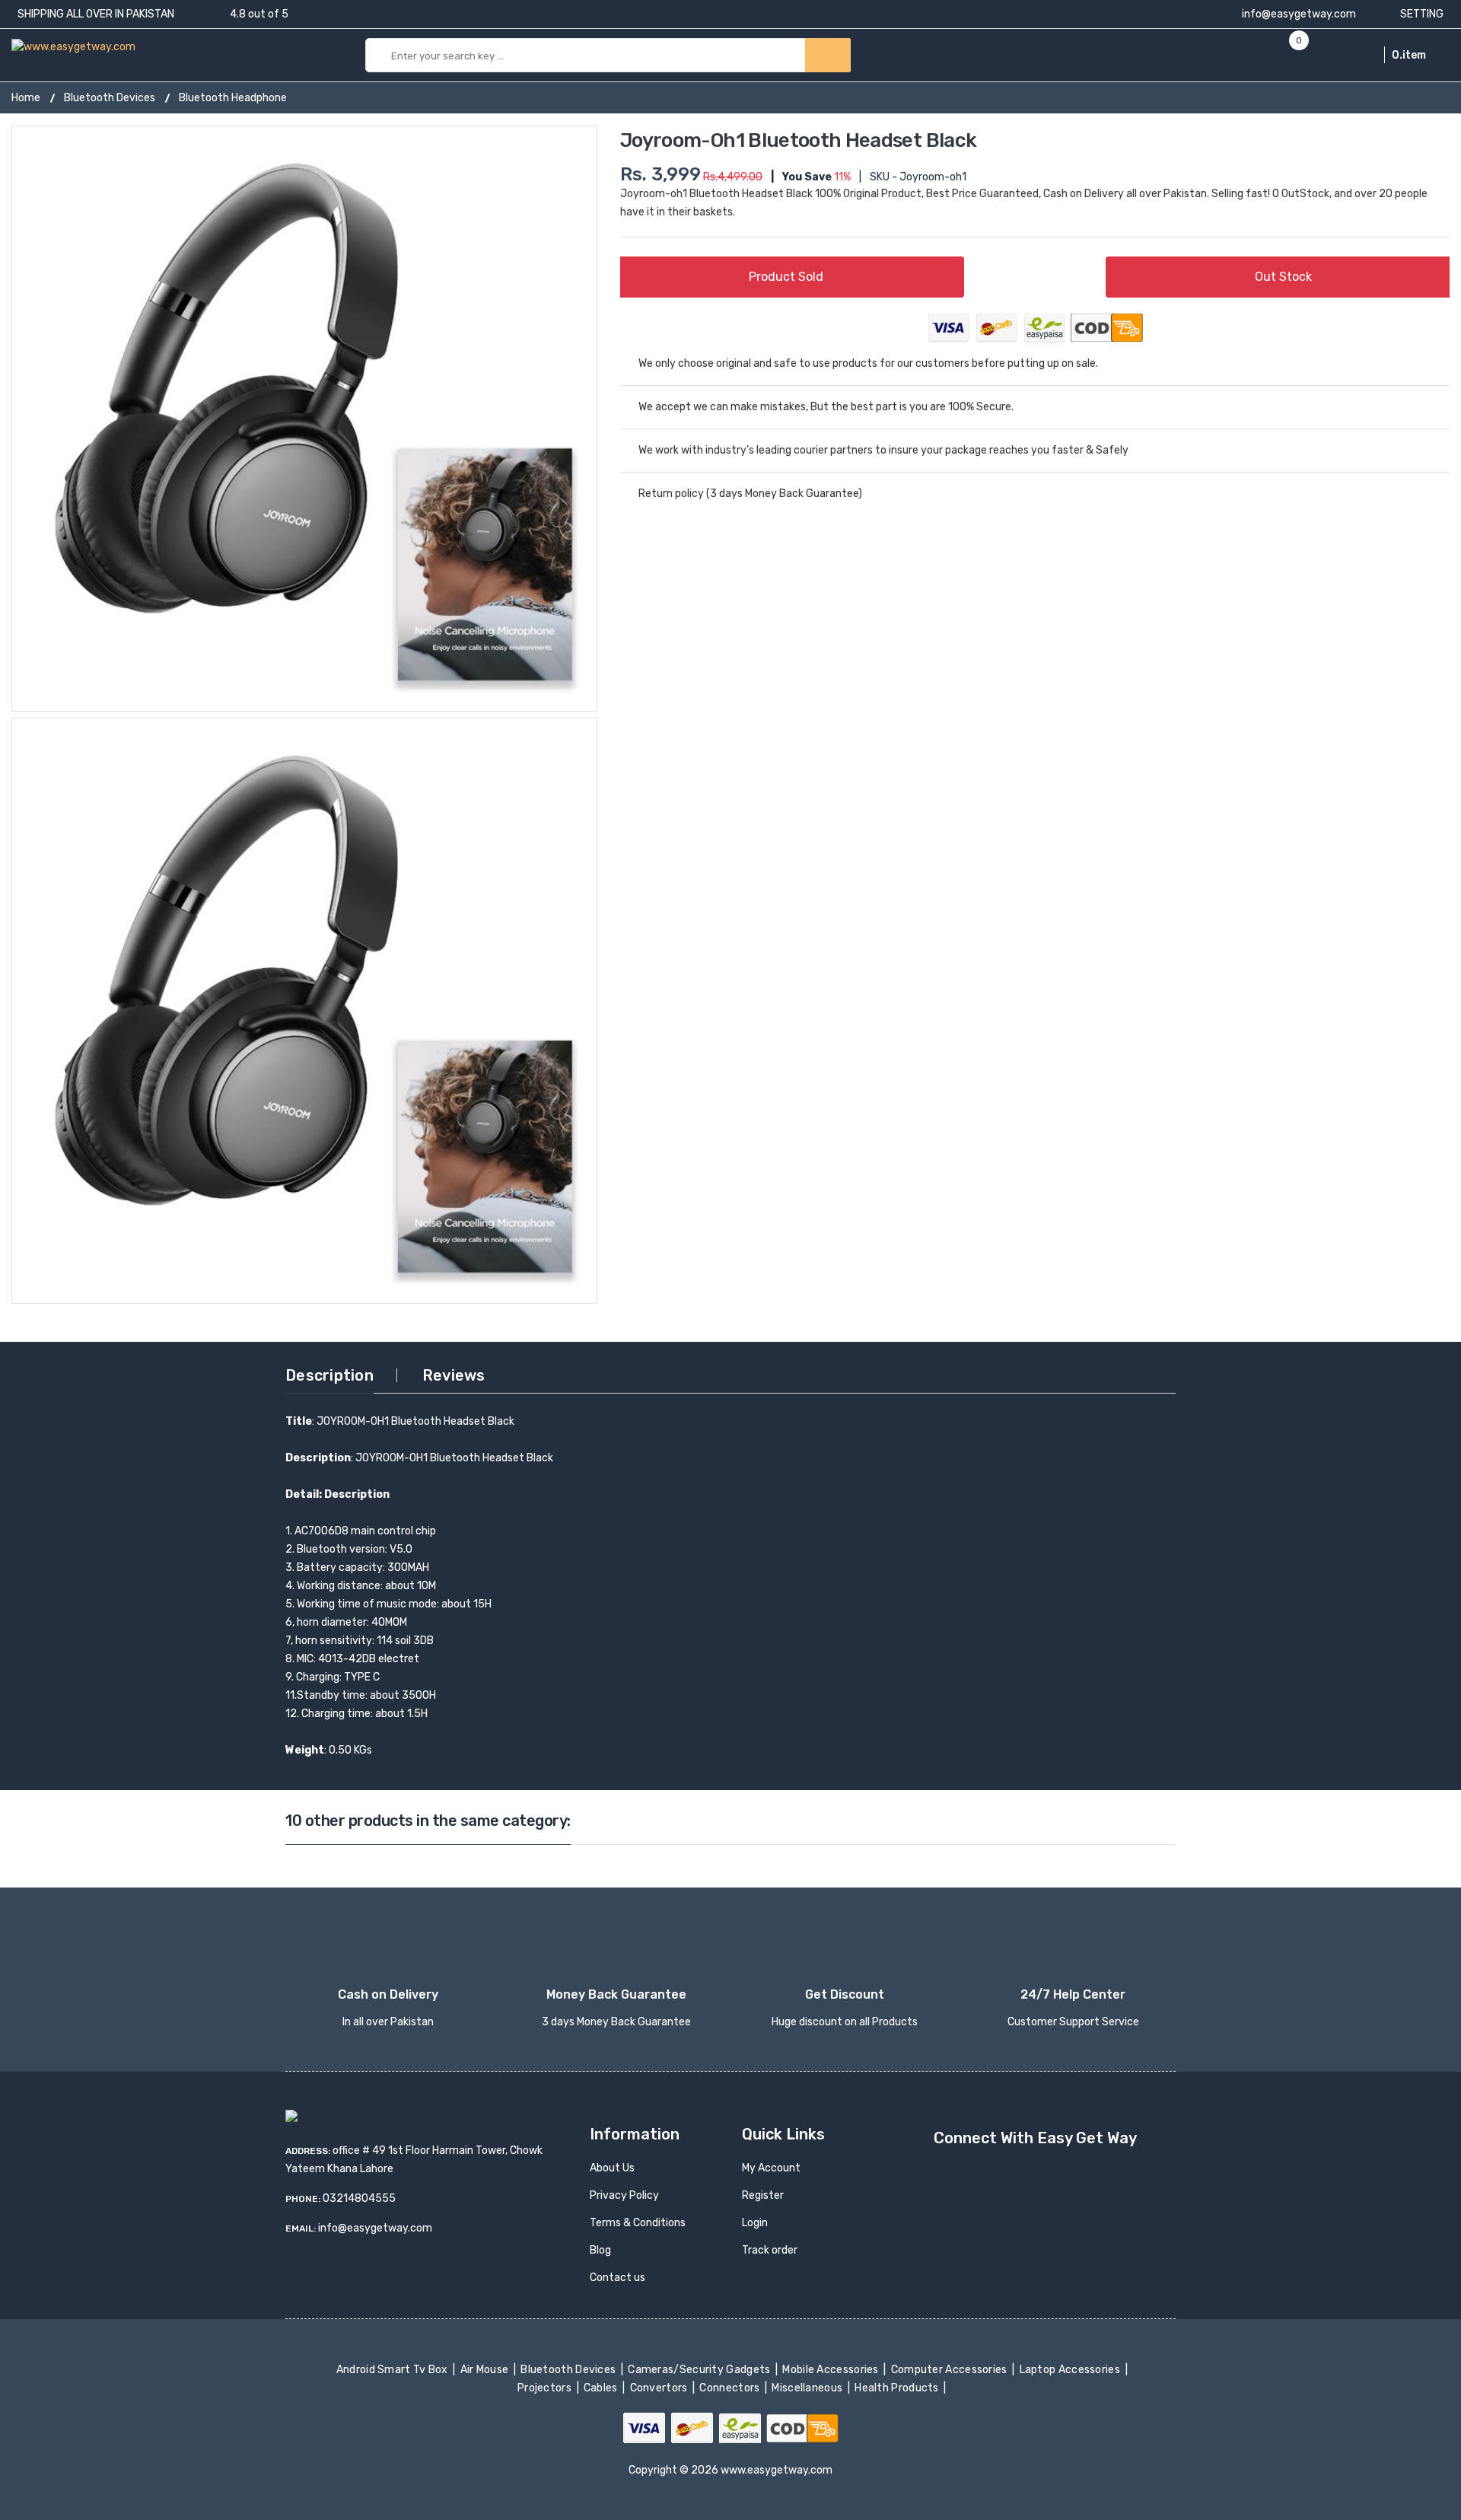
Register (763, 2195)
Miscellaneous (808, 2388)
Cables (602, 2388)
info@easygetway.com (1298, 14)
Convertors (660, 2388)
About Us (612, 2168)
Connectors (731, 2388)
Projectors (546, 2388)
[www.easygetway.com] (73, 46)
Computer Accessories (950, 2370)
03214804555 (359, 2198)
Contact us (618, 2278)
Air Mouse (485, 2370)
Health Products (898, 2388)
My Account (771, 2168)
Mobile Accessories (832, 2370)
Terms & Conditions (638, 2223)
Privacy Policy (624, 2195)
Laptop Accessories (1071, 2370)
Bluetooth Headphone (233, 98)
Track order (770, 2250)
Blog (600, 2250)
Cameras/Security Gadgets (700, 2370)
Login (755, 2223)
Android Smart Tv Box (393, 2370)
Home (26, 98)
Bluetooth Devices (110, 98)
